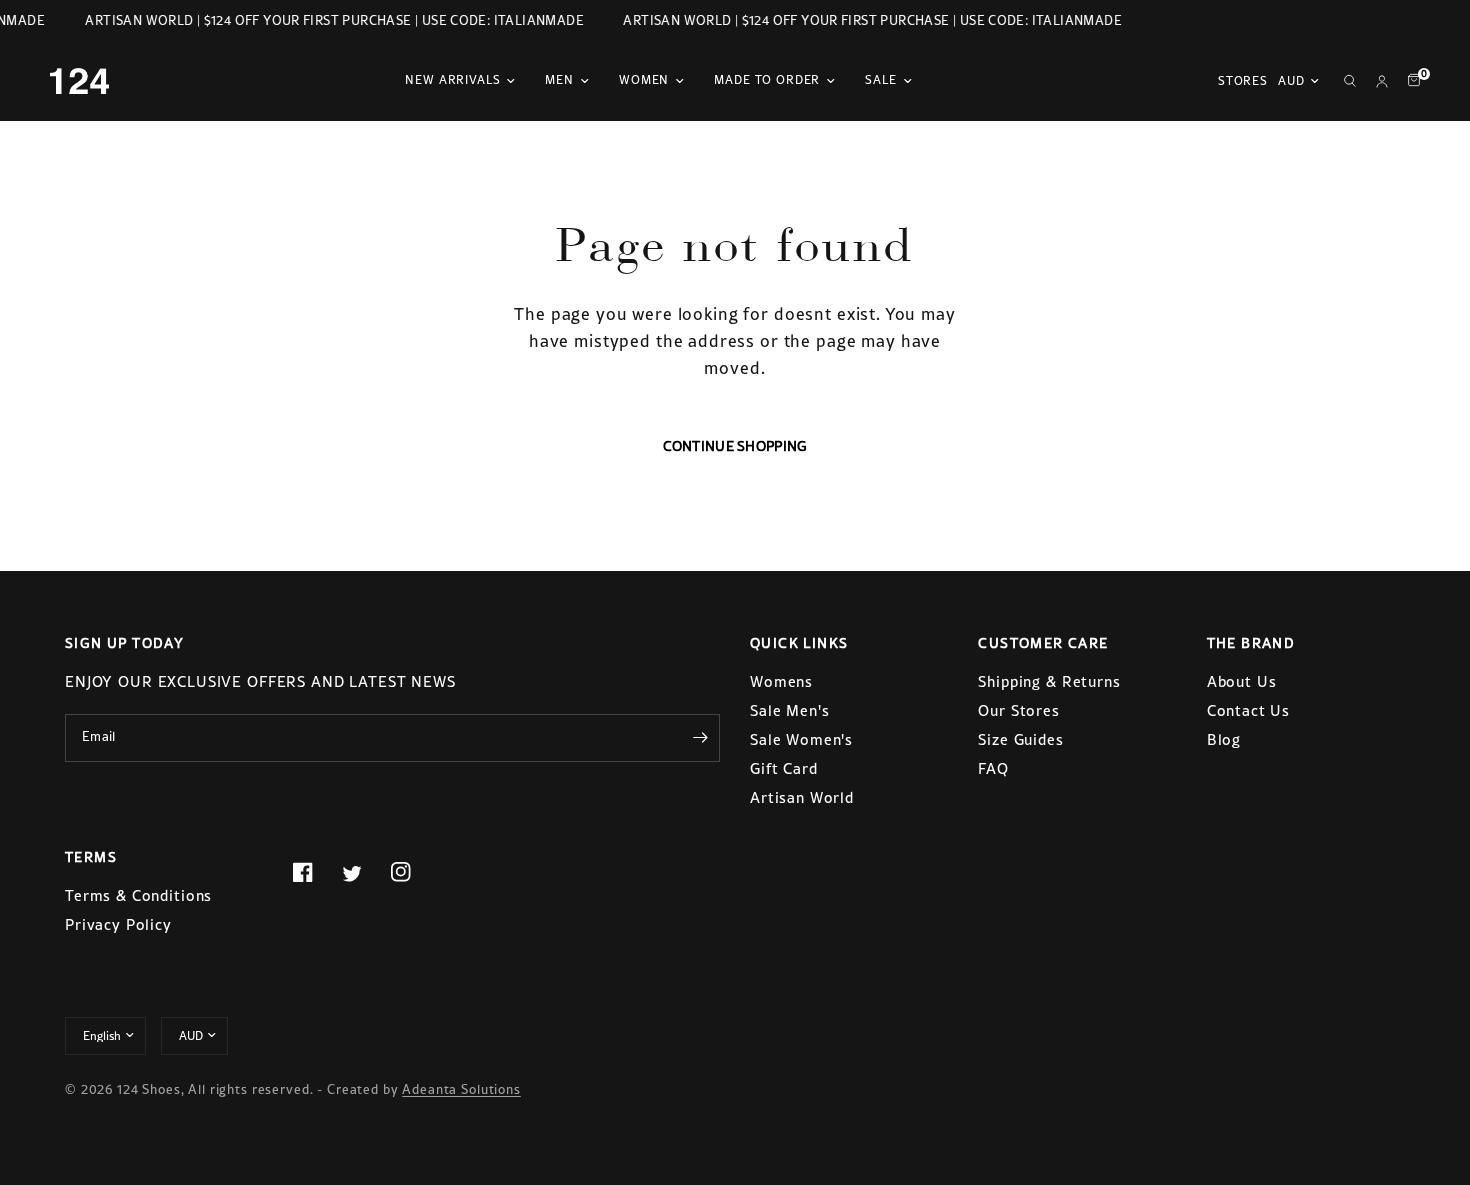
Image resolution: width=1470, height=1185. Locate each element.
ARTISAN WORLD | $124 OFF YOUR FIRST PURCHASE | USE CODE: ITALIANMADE (331, 20)
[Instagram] (413, 872)
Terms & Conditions (138, 895)
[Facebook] (315, 872)
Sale (880, 80)
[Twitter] (364, 873)
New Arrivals (452, 80)
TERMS (91, 857)
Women (644, 80)
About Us (1242, 681)
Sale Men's (790, 710)
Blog (1224, 739)
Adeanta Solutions (461, 1089)
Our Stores (1019, 710)
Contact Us (1249, 710)
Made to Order (767, 80)
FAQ (993, 768)
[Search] (1350, 81)
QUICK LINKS (799, 643)
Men (559, 80)
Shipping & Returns (1049, 681)
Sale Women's (801, 739)
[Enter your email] (700, 738)
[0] (1409, 81)
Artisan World (802, 797)
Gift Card (784, 768)
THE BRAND (1251, 643)
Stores (1243, 81)
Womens (781, 681)
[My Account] (1382, 81)
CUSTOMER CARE (1043, 643)
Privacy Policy (118, 924)
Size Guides (1020, 739)
